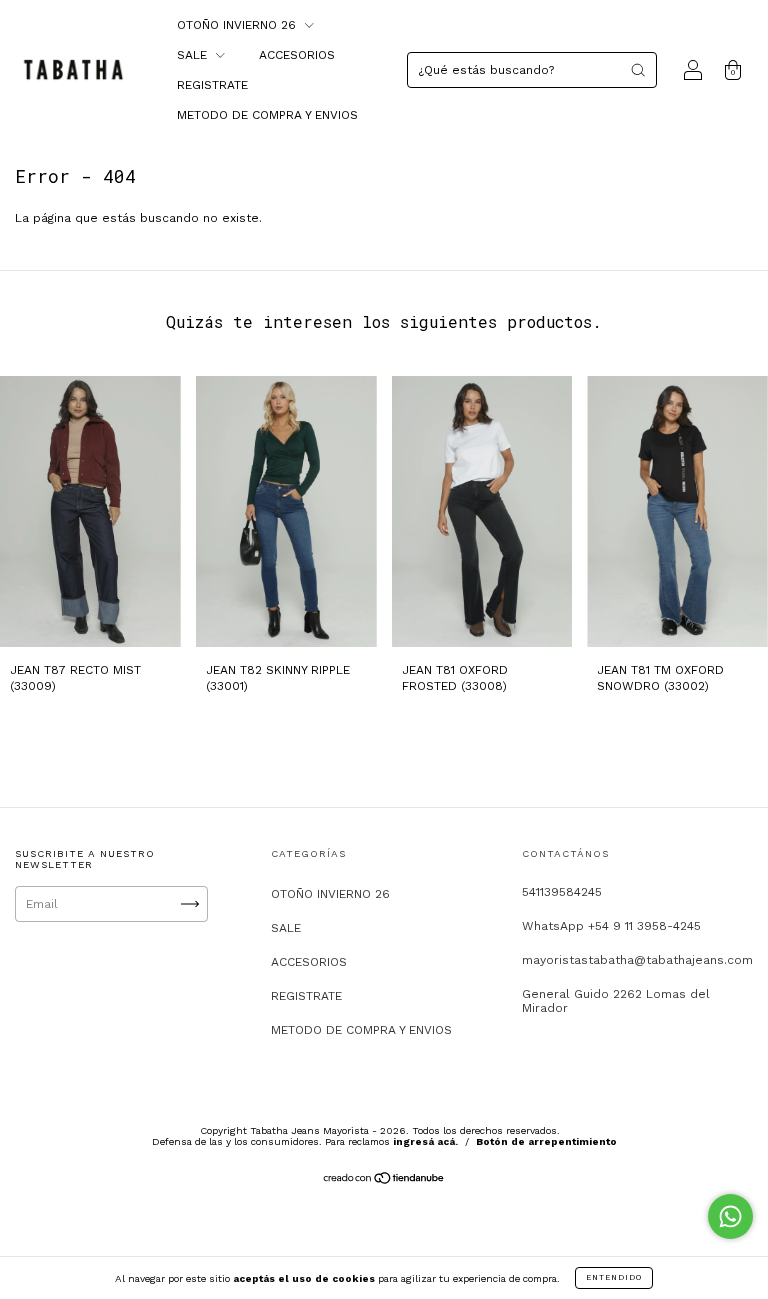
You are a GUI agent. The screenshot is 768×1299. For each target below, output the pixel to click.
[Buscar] (638, 70)
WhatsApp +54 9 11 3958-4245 (611, 926)
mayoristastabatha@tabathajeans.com (637, 960)
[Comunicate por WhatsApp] (730, 1216)
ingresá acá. (425, 1141)
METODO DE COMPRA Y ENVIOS (267, 115)
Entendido (614, 1277)
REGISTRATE (212, 85)
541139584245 (562, 892)
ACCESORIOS (297, 55)
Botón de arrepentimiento (546, 1141)
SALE (194, 55)
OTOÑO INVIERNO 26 (238, 25)
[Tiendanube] (384, 1181)
